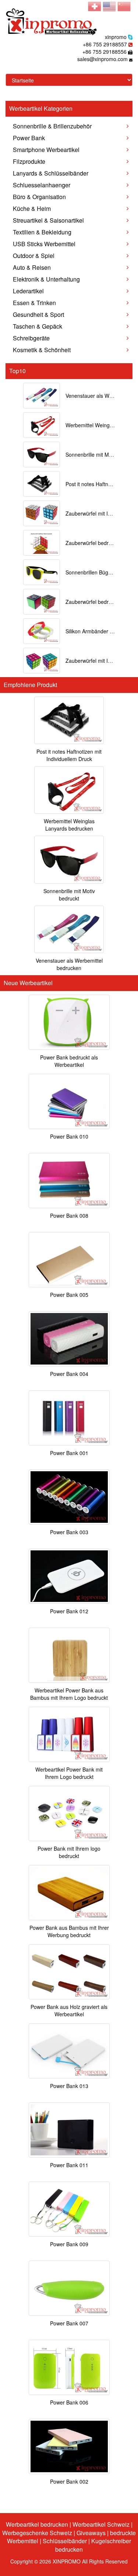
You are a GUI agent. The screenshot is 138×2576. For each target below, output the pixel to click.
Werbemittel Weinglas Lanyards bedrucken (69, 825)
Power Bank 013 (69, 2086)
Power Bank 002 (69, 2481)
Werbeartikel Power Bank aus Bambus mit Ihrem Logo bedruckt (69, 1694)
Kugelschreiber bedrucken (93, 2545)
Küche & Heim (32, 208)
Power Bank (29, 138)
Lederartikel (28, 291)
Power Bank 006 (69, 2402)
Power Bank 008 (69, 1216)
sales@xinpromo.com (102, 59)
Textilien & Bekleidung (42, 232)
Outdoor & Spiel (34, 256)
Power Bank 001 (69, 1453)
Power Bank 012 (69, 1611)
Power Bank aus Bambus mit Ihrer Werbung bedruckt (69, 1931)
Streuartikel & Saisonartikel (48, 220)
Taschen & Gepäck (38, 326)
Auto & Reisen (32, 267)
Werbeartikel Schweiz (101, 2524)
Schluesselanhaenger (42, 185)
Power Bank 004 (69, 1374)
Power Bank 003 (69, 1532)
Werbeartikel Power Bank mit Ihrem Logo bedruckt (69, 1773)
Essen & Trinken (34, 303)
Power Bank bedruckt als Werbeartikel (69, 1061)
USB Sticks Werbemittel (44, 244)
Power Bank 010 (69, 1136)
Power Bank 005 (69, 1295)
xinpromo (116, 37)
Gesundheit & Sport (38, 314)
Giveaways (91, 2533)
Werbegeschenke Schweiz (37, 2533)
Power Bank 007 (69, 2323)
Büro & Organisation (39, 197)
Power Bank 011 (69, 2165)
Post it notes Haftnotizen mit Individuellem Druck (69, 755)
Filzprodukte (29, 161)
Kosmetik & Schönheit (42, 350)
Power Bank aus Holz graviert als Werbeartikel (69, 2010)
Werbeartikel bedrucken (37, 2524)
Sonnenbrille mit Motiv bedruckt (69, 895)
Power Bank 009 (69, 2244)
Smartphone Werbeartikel (46, 150)
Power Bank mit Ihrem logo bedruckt (69, 1852)
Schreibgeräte (31, 338)
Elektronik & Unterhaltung (46, 279)
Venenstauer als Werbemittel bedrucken (69, 964)
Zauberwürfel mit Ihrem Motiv (100, 661)
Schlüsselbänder (65, 2541)
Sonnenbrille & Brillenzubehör (52, 126)
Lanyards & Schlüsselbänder (51, 173)
